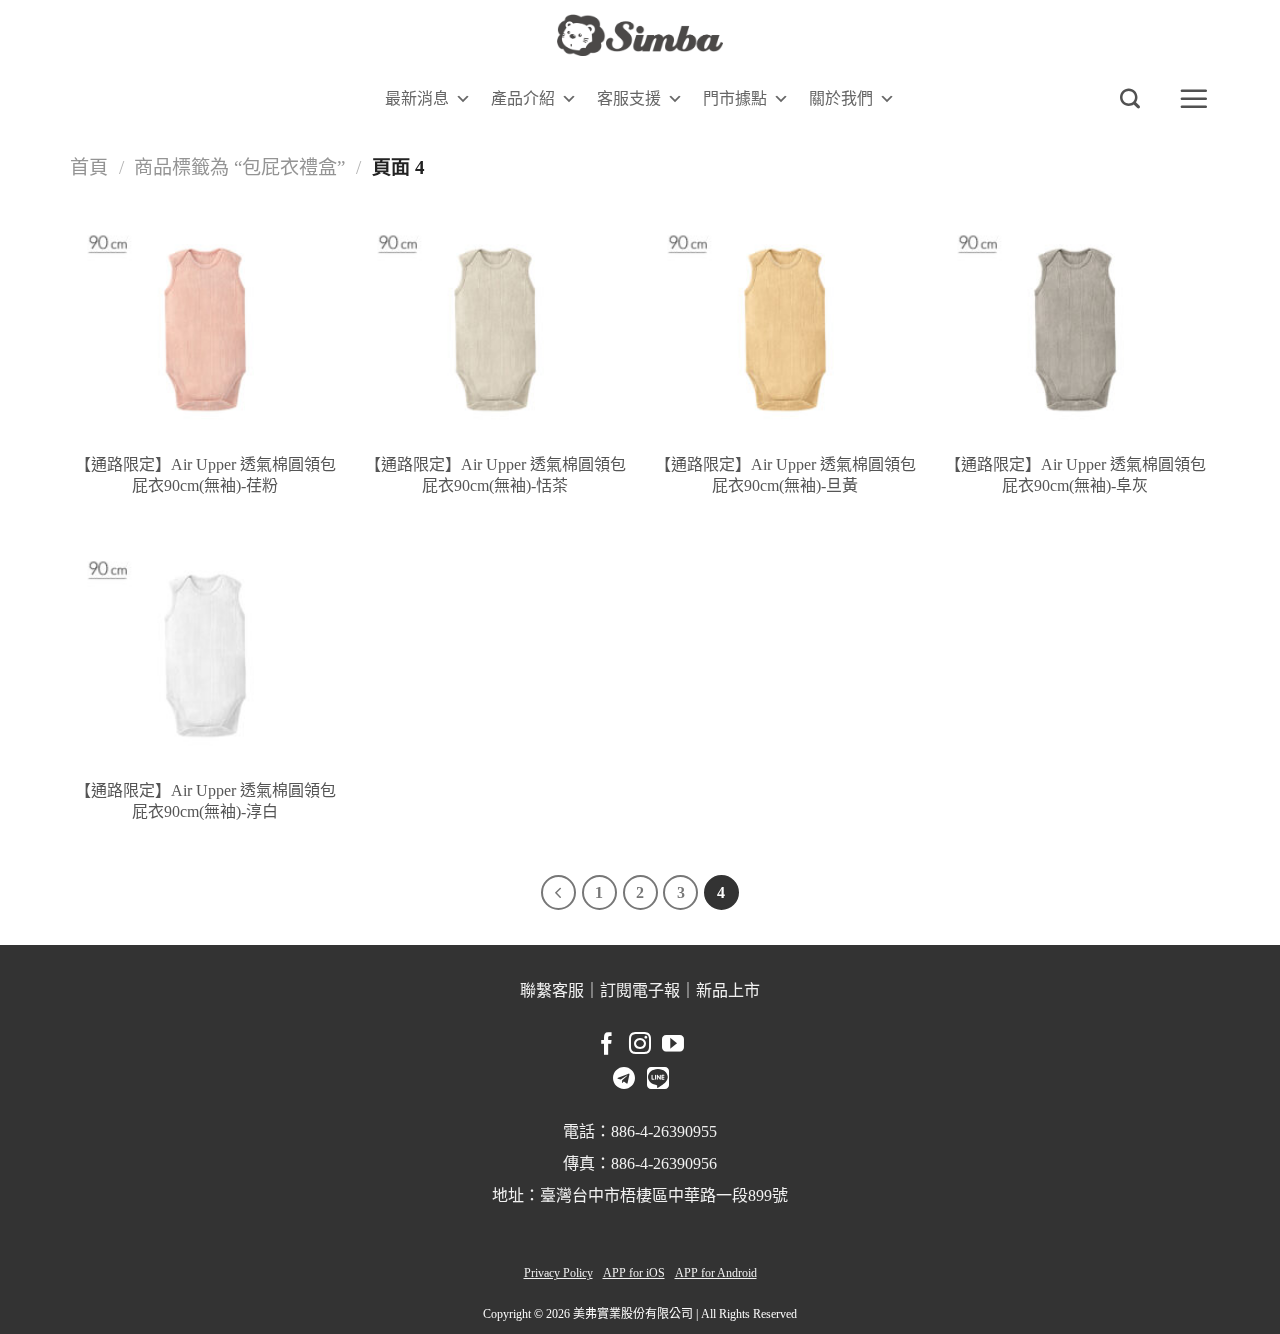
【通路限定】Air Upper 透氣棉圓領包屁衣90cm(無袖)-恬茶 (495, 475)
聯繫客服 (552, 990)
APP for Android (716, 1273)
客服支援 (629, 98)
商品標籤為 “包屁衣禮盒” (239, 167)
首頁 (89, 167)
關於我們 (841, 98)
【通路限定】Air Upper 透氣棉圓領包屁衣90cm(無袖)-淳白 (205, 801)
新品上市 (728, 990)
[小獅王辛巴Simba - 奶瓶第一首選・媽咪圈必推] (640, 35)
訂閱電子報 (640, 990)
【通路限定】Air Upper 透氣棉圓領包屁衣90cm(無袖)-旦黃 (785, 475)
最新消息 (417, 98)
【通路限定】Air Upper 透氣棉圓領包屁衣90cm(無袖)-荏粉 (205, 475)
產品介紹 (523, 98)
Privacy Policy (558, 1273)
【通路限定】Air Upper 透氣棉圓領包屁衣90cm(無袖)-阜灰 (1075, 475)
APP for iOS (634, 1273)
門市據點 (735, 98)
